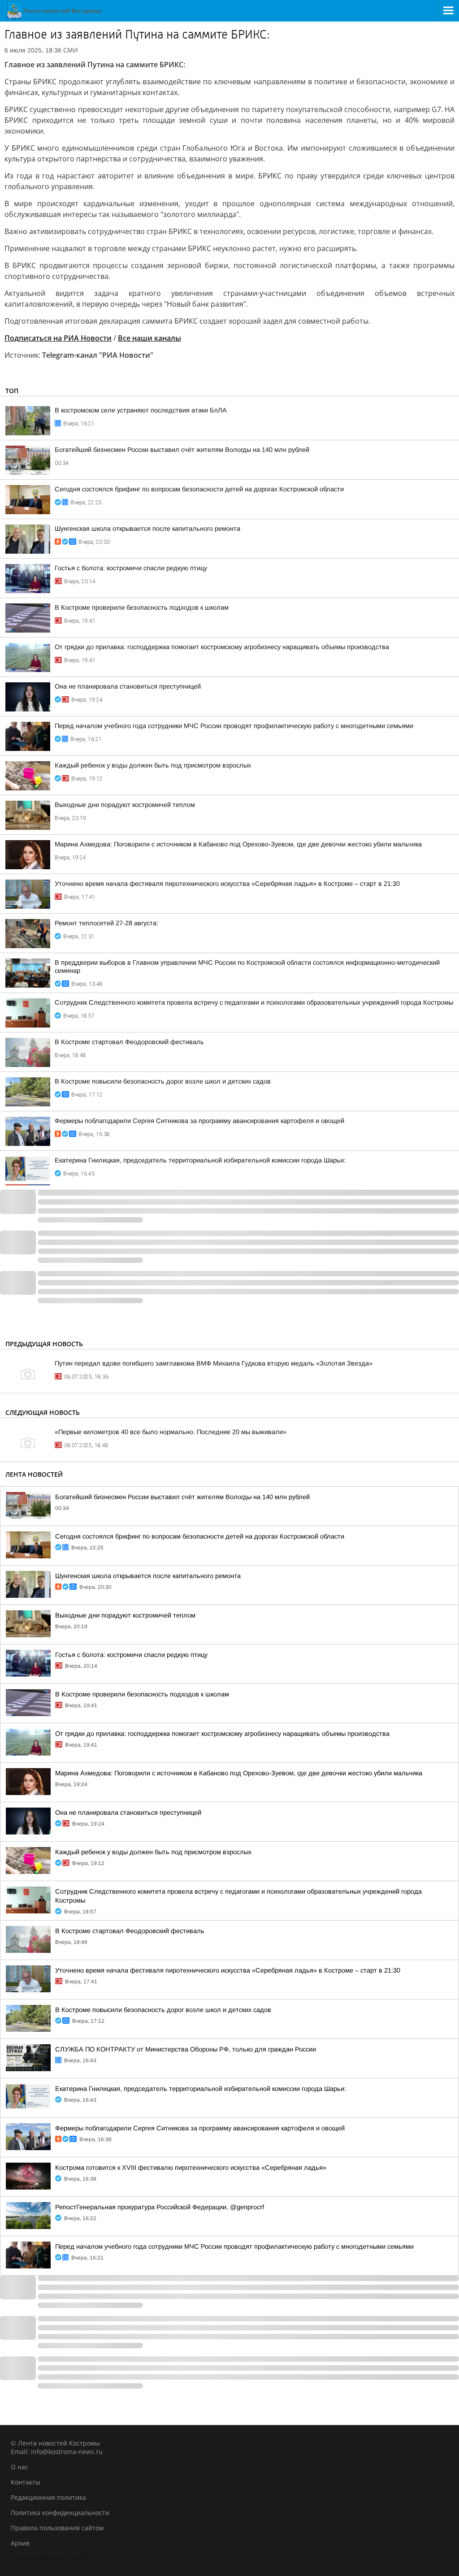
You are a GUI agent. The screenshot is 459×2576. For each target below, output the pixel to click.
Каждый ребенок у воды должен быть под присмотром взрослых (153, 765)
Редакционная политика (48, 2497)
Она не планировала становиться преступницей (128, 686)
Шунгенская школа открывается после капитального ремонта (147, 529)
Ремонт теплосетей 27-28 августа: (106, 923)
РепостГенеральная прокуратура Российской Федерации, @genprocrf (160, 2207)
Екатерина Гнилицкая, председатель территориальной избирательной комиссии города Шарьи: (200, 1160)
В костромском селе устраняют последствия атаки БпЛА (141, 410)
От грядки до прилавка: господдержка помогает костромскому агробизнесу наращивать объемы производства (222, 647)
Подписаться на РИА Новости (58, 338)
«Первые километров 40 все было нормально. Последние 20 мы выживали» (171, 1432)
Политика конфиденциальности (60, 2513)
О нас (19, 2467)
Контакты (26, 2482)
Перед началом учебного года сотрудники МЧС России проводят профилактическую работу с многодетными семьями (234, 726)
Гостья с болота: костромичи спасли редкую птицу (131, 568)
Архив (20, 2543)
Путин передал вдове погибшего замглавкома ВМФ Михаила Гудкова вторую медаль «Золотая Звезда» (214, 1363)
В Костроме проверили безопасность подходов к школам (142, 607)
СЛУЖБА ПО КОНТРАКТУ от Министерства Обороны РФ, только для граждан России (186, 2049)
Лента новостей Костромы (52, 2558)
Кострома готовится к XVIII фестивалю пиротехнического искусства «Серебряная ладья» (191, 2168)
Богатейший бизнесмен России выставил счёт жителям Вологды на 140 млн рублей (182, 450)
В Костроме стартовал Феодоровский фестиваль (129, 1042)
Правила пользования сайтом (57, 2528)
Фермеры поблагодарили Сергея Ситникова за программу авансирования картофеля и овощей (199, 1121)
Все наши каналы (149, 338)
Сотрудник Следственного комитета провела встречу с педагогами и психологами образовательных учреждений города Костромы (254, 1002)
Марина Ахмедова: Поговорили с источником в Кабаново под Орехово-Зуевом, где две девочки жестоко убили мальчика (238, 844)
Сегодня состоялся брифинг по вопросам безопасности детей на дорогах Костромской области (199, 489)
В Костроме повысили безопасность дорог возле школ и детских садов (163, 1081)
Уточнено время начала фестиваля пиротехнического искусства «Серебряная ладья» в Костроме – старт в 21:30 (227, 884)
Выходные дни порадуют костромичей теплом (125, 805)
